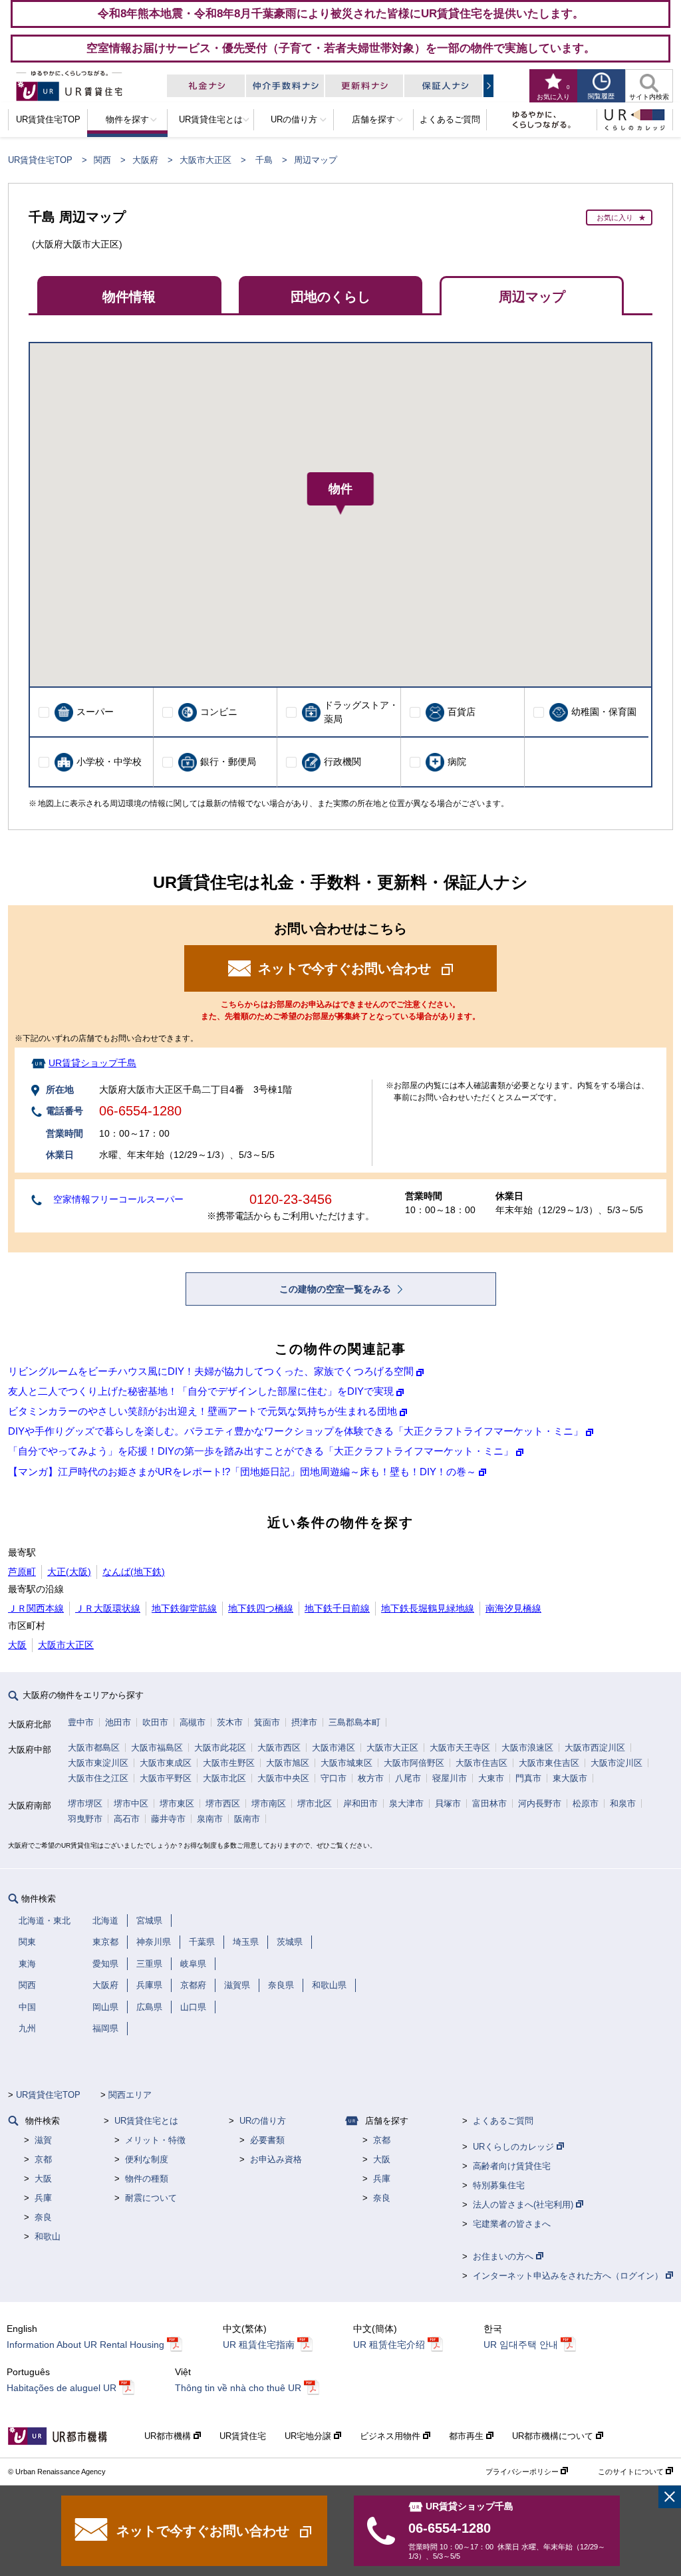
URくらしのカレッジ (515, 2147)
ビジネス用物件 (391, 2436)
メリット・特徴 (155, 2140)
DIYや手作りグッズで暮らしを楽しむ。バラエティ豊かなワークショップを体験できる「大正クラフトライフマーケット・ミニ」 (296, 1431)
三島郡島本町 (354, 1722)
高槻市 (193, 1722)
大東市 (491, 1778)
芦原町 (22, 1572)
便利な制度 (147, 2159)
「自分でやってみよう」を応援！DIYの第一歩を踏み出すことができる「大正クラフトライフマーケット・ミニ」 (261, 1451)
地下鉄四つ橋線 (261, 1608)
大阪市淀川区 (616, 1763)
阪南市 (247, 1819)
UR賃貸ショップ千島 (92, 1063)
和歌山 (48, 2236)
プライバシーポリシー (523, 2472)
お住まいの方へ (504, 2256)
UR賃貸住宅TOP (40, 160)
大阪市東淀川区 (98, 1763)
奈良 (43, 2217)
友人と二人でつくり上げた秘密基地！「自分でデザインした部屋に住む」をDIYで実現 (201, 1391)
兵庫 (43, 2198)
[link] (670, 2497)
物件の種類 (147, 2179)
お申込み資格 (276, 2159)
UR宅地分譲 (309, 2436)
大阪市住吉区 (481, 1763)
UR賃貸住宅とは (146, 2121)
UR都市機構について (554, 2436)
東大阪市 (570, 1778)
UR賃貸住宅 (243, 2436)
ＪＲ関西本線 (36, 1608)
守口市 (334, 1778)
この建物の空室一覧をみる (337, 1289)
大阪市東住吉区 (549, 1763)
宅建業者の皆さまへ (512, 2224)
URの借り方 (263, 2121)
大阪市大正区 (205, 160)
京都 (43, 2159)
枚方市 (371, 1778)
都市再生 (468, 2436)
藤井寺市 (168, 1819)
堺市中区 (131, 1803)
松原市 (586, 1803)
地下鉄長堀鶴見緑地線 (428, 1608)
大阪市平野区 (166, 1778)
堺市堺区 (85, 1803)
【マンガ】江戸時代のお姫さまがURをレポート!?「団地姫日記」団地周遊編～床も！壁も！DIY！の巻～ (242, 1472)
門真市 (528, 1778)
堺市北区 (315, 1803)
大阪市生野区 (229, 1763)
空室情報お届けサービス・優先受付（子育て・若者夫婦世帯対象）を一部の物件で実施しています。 (341, 48)
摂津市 (304, 1722)
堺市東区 (177, 1803)
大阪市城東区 (346, 1763)
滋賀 (43, 2140)
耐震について (151, 2198)
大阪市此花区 (220, 1748)
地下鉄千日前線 (337, 1608)
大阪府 (145, 160)
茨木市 (230, 1722)
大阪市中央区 (283, 1778)
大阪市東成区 (166, 1763)
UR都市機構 (169, 2436)
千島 (264, 160)
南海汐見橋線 (513, 1608)
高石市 (127, 1819)
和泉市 (623, 1803)
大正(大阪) (69, 1572)
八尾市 (408, 1778)
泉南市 (210, 1819)
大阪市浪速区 (527, 1748)
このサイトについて (632, 2472)
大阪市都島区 (94, 1748)
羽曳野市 (85, 1819)
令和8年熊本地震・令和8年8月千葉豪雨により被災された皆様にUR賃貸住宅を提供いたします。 (341, 13)
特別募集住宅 (499, 2185)
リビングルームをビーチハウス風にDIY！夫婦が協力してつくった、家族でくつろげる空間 (211, 1371)
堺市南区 (269, 1803)
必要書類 (267, 2140)
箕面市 (267, 1722)
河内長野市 (540, 1803)
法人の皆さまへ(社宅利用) (524, 2205)
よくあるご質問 (503, 2121)
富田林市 (489, 1803)
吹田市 (155, 1722)
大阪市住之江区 (98, 1778)
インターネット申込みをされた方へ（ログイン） (569, 2276)
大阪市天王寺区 (460, 1748)
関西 (102, 160)
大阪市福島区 (157, 1748)
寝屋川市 (450, 1778)
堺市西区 (223, 1803)
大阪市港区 (334, 1748)
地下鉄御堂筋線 (184, 1608)
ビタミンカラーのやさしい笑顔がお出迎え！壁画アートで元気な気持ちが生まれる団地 (203, 1411)
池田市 (118, 1722)
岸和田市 (360, 1803)
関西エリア (130, 2095)
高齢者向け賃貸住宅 (512, 2166)
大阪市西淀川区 (595, 1748)
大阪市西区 (279, 1748)
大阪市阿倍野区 (414, 1763)
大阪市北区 (224, 1778)
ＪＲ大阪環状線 (108, 1608)
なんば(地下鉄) (134, 1572)
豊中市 (81, 1722)
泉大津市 (406, 1803)
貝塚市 (448, 1803)
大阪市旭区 (288, 1763)
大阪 (17, 1645)
